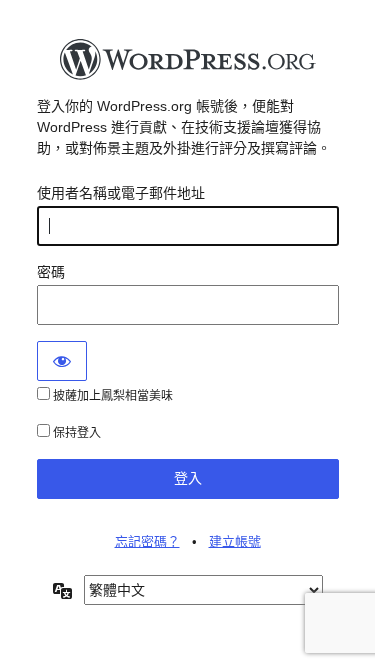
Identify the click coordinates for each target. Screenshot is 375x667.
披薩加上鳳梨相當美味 (111, 396)
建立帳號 (235, 541)
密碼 (51, 272)
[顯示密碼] (62, 361)
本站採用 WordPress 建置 (188, 65)
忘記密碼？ (147, 541)
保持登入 (75, 433)
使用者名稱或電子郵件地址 (121, 193)
